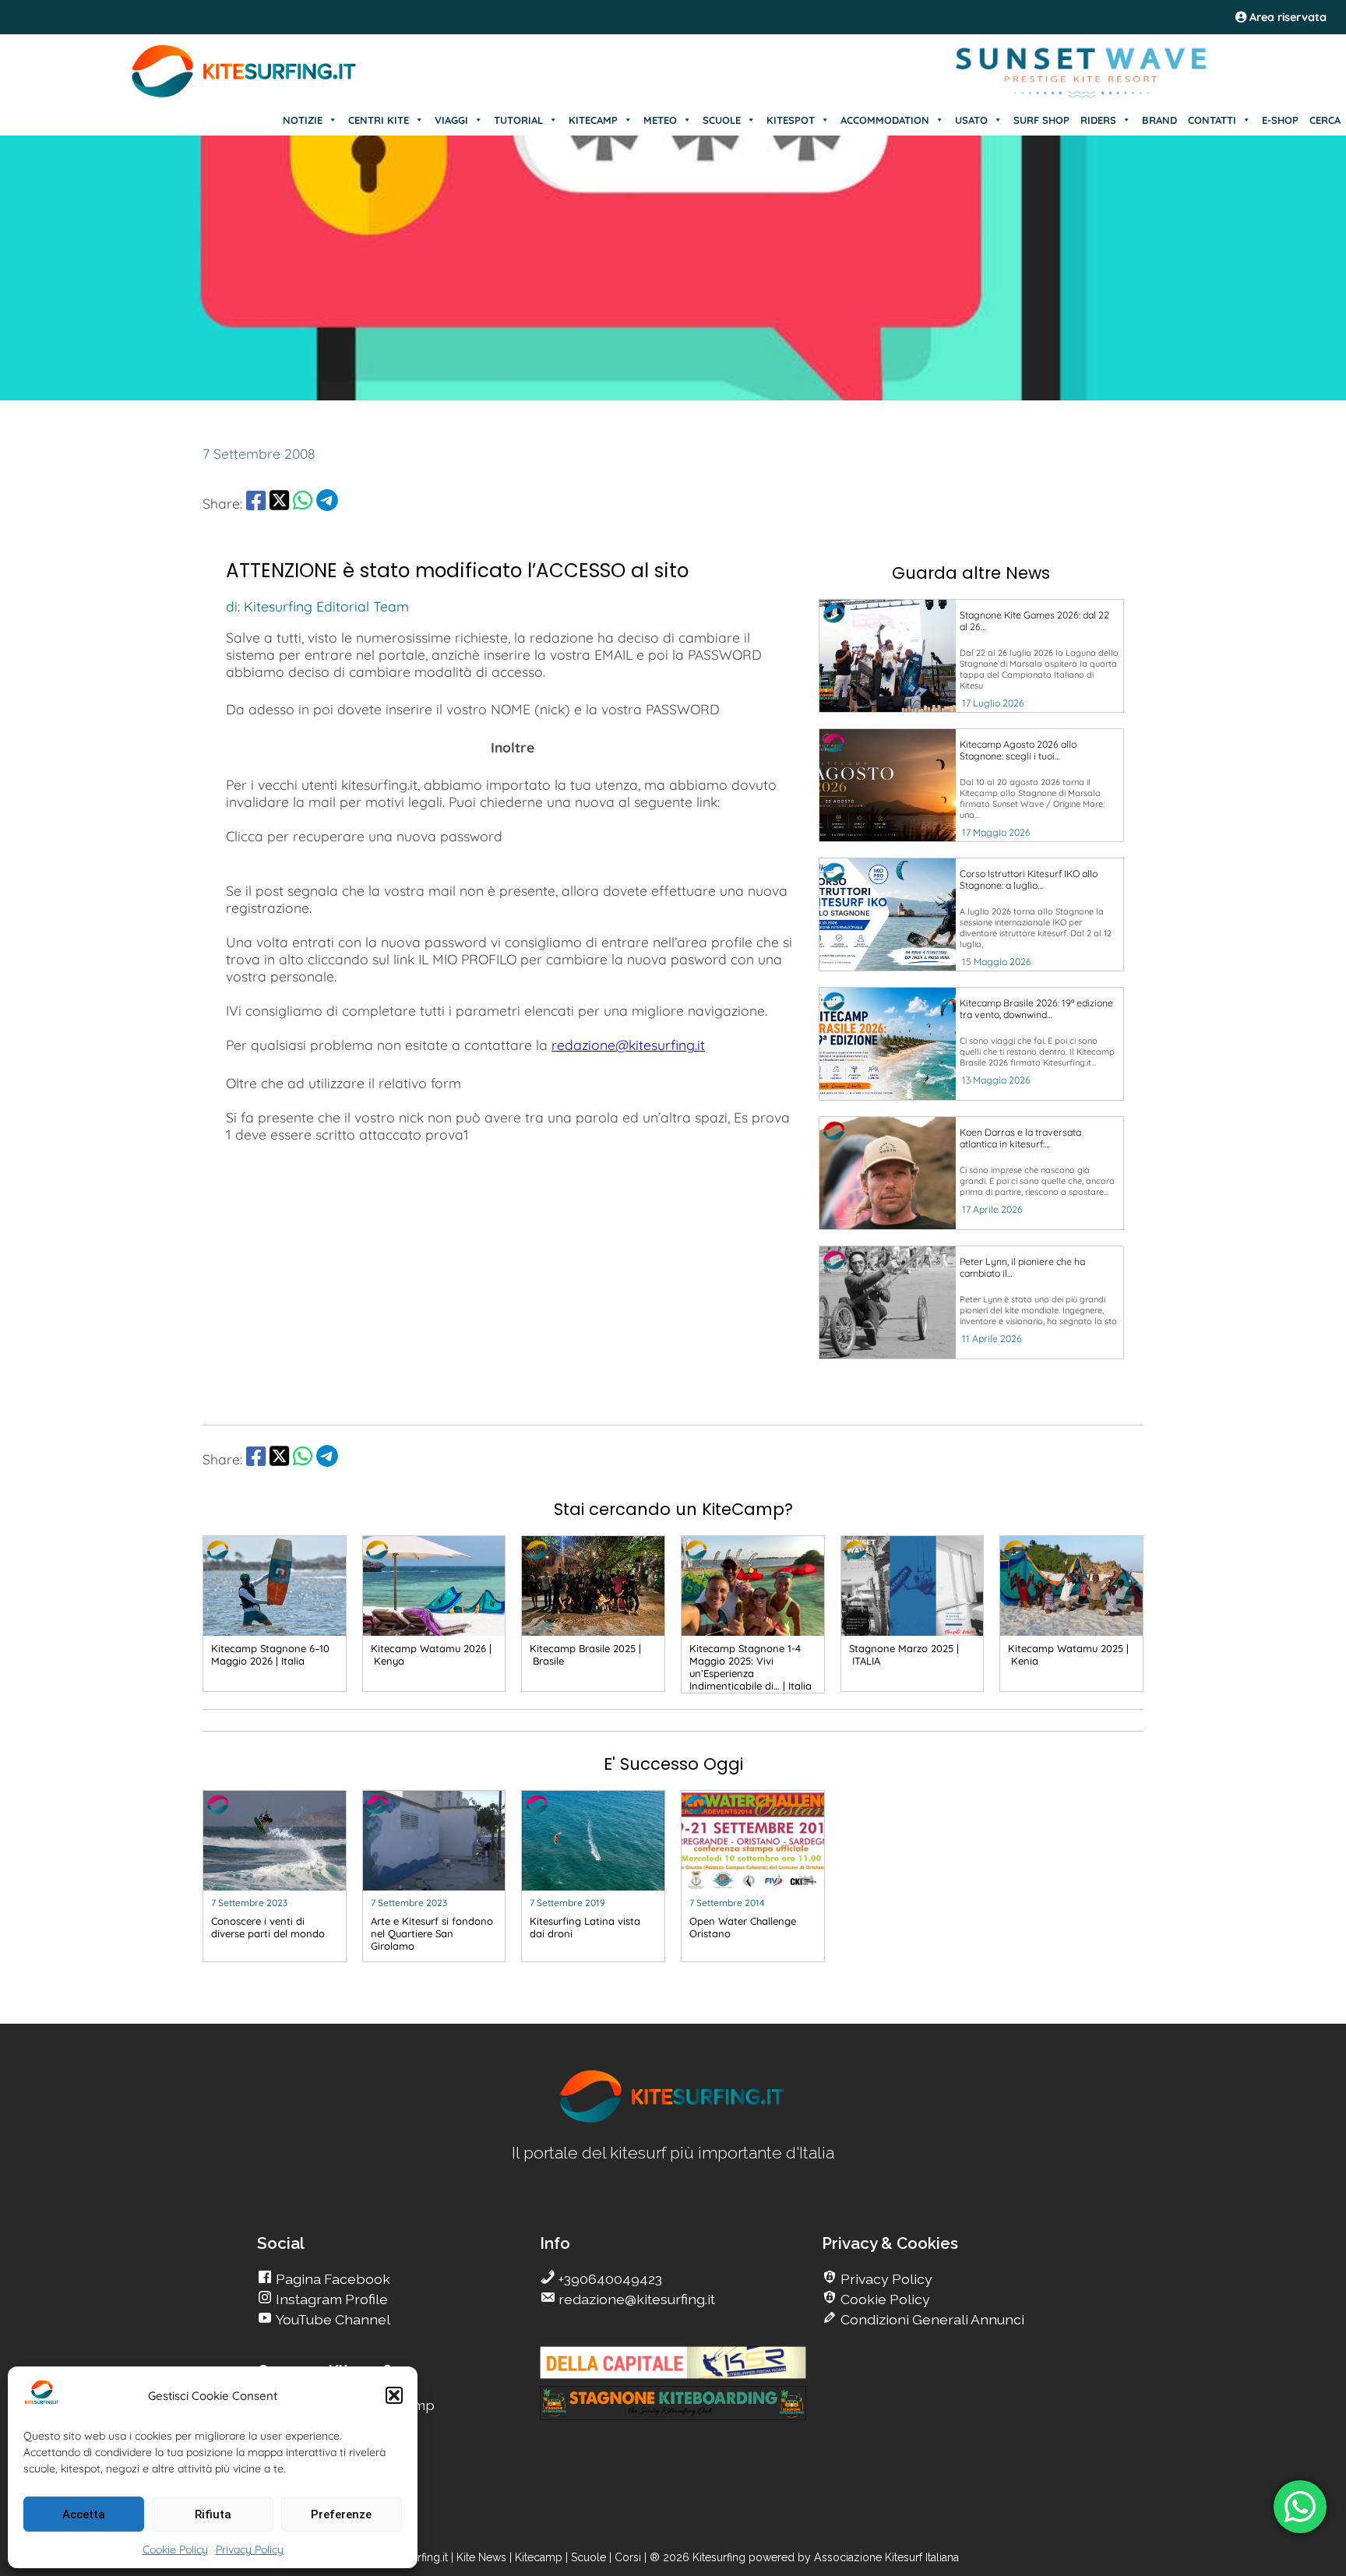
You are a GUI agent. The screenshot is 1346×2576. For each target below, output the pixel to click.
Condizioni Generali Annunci (931, 2319)
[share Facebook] (256, 503)
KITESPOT (791, 120)
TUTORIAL (518, 120)
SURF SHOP (1041, 120)
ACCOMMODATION (885, 120)
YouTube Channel (331, 2319)
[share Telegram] (327, 503)
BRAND (1159, 120)
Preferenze (341, 2514)
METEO (660, 120)
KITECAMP (593, 120)
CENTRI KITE (379, 120)
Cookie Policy (175, 2550)
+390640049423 (609, 2279)
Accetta (84, 2514)
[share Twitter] (279, 503)
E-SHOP (1280, 120)
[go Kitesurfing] (673, 2120)
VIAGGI (451, 120)
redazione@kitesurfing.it (628, 1045)
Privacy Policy (250, 2550)
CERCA (1325, 120)
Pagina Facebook (331, 2279)
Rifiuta (213, 2514)
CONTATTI (1212, 120)
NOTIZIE (303, 120)
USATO (971, 120)
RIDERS (1098, 120)
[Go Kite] (245, 95)
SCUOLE (722, 120)
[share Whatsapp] (303, 503)
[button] (394, 2395)
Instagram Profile (330, 2299)
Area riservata (1286, 17)
